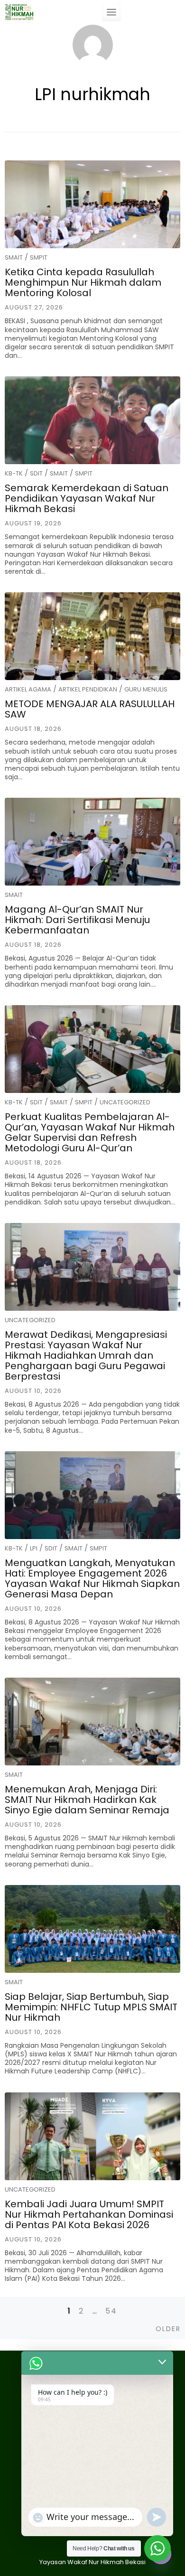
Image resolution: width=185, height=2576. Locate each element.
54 (111, 2311)
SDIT (36, 473)
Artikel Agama (28, 689)
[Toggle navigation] (111, 12)
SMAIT (14, 257)
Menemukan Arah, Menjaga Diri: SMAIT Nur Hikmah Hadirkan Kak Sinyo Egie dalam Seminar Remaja (87, 1800)
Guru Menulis (146, 689)
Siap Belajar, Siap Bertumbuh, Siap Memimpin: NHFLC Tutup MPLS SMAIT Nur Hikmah (91, 2007)
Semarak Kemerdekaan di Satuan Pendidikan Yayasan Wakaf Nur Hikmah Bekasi (87, 498)
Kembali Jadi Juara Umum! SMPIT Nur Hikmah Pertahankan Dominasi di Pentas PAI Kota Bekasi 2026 (89, 2214)
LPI (34, 1548)
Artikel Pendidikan (88, 689)
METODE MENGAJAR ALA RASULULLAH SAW (90, 709)
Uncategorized (125, 1102)
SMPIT (39, 257)
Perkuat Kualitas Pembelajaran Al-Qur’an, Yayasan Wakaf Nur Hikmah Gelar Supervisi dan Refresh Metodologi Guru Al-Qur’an (90, 1132)
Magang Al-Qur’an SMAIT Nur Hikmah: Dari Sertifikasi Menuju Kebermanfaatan (77, 920)
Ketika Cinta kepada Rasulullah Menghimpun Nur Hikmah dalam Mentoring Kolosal (83, 282)
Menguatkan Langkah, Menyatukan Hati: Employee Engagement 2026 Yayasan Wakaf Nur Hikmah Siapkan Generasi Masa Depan (92, 1578)
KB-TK (14, 473)
